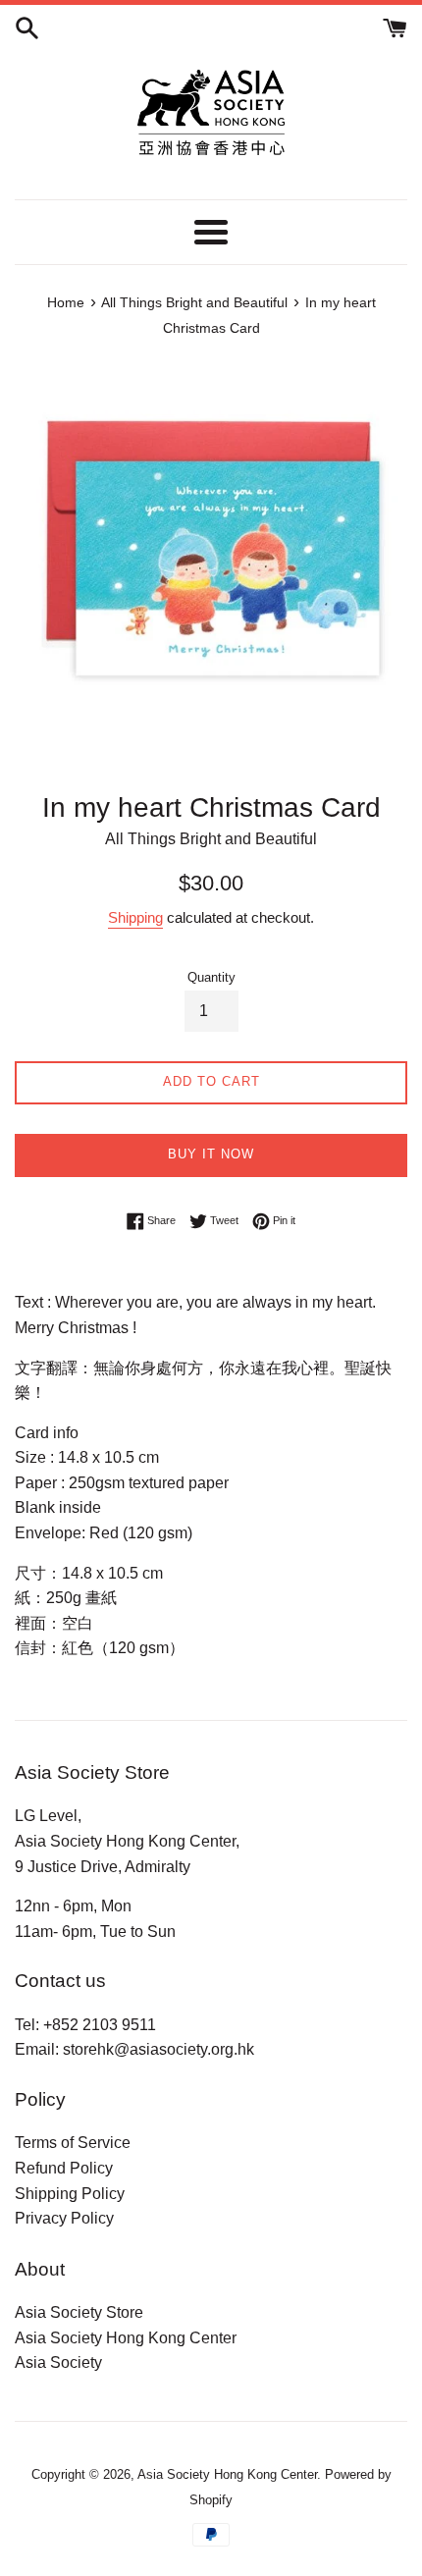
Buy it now (211, 1154)
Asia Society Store (79, 2312)
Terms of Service (73, 2143)
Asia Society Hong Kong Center (126, 2338)
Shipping (135, 917)
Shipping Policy (70, 2194)
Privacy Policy (64, 2218)
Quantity (211, 977)
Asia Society (58, 2362)
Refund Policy (64, 2168)
